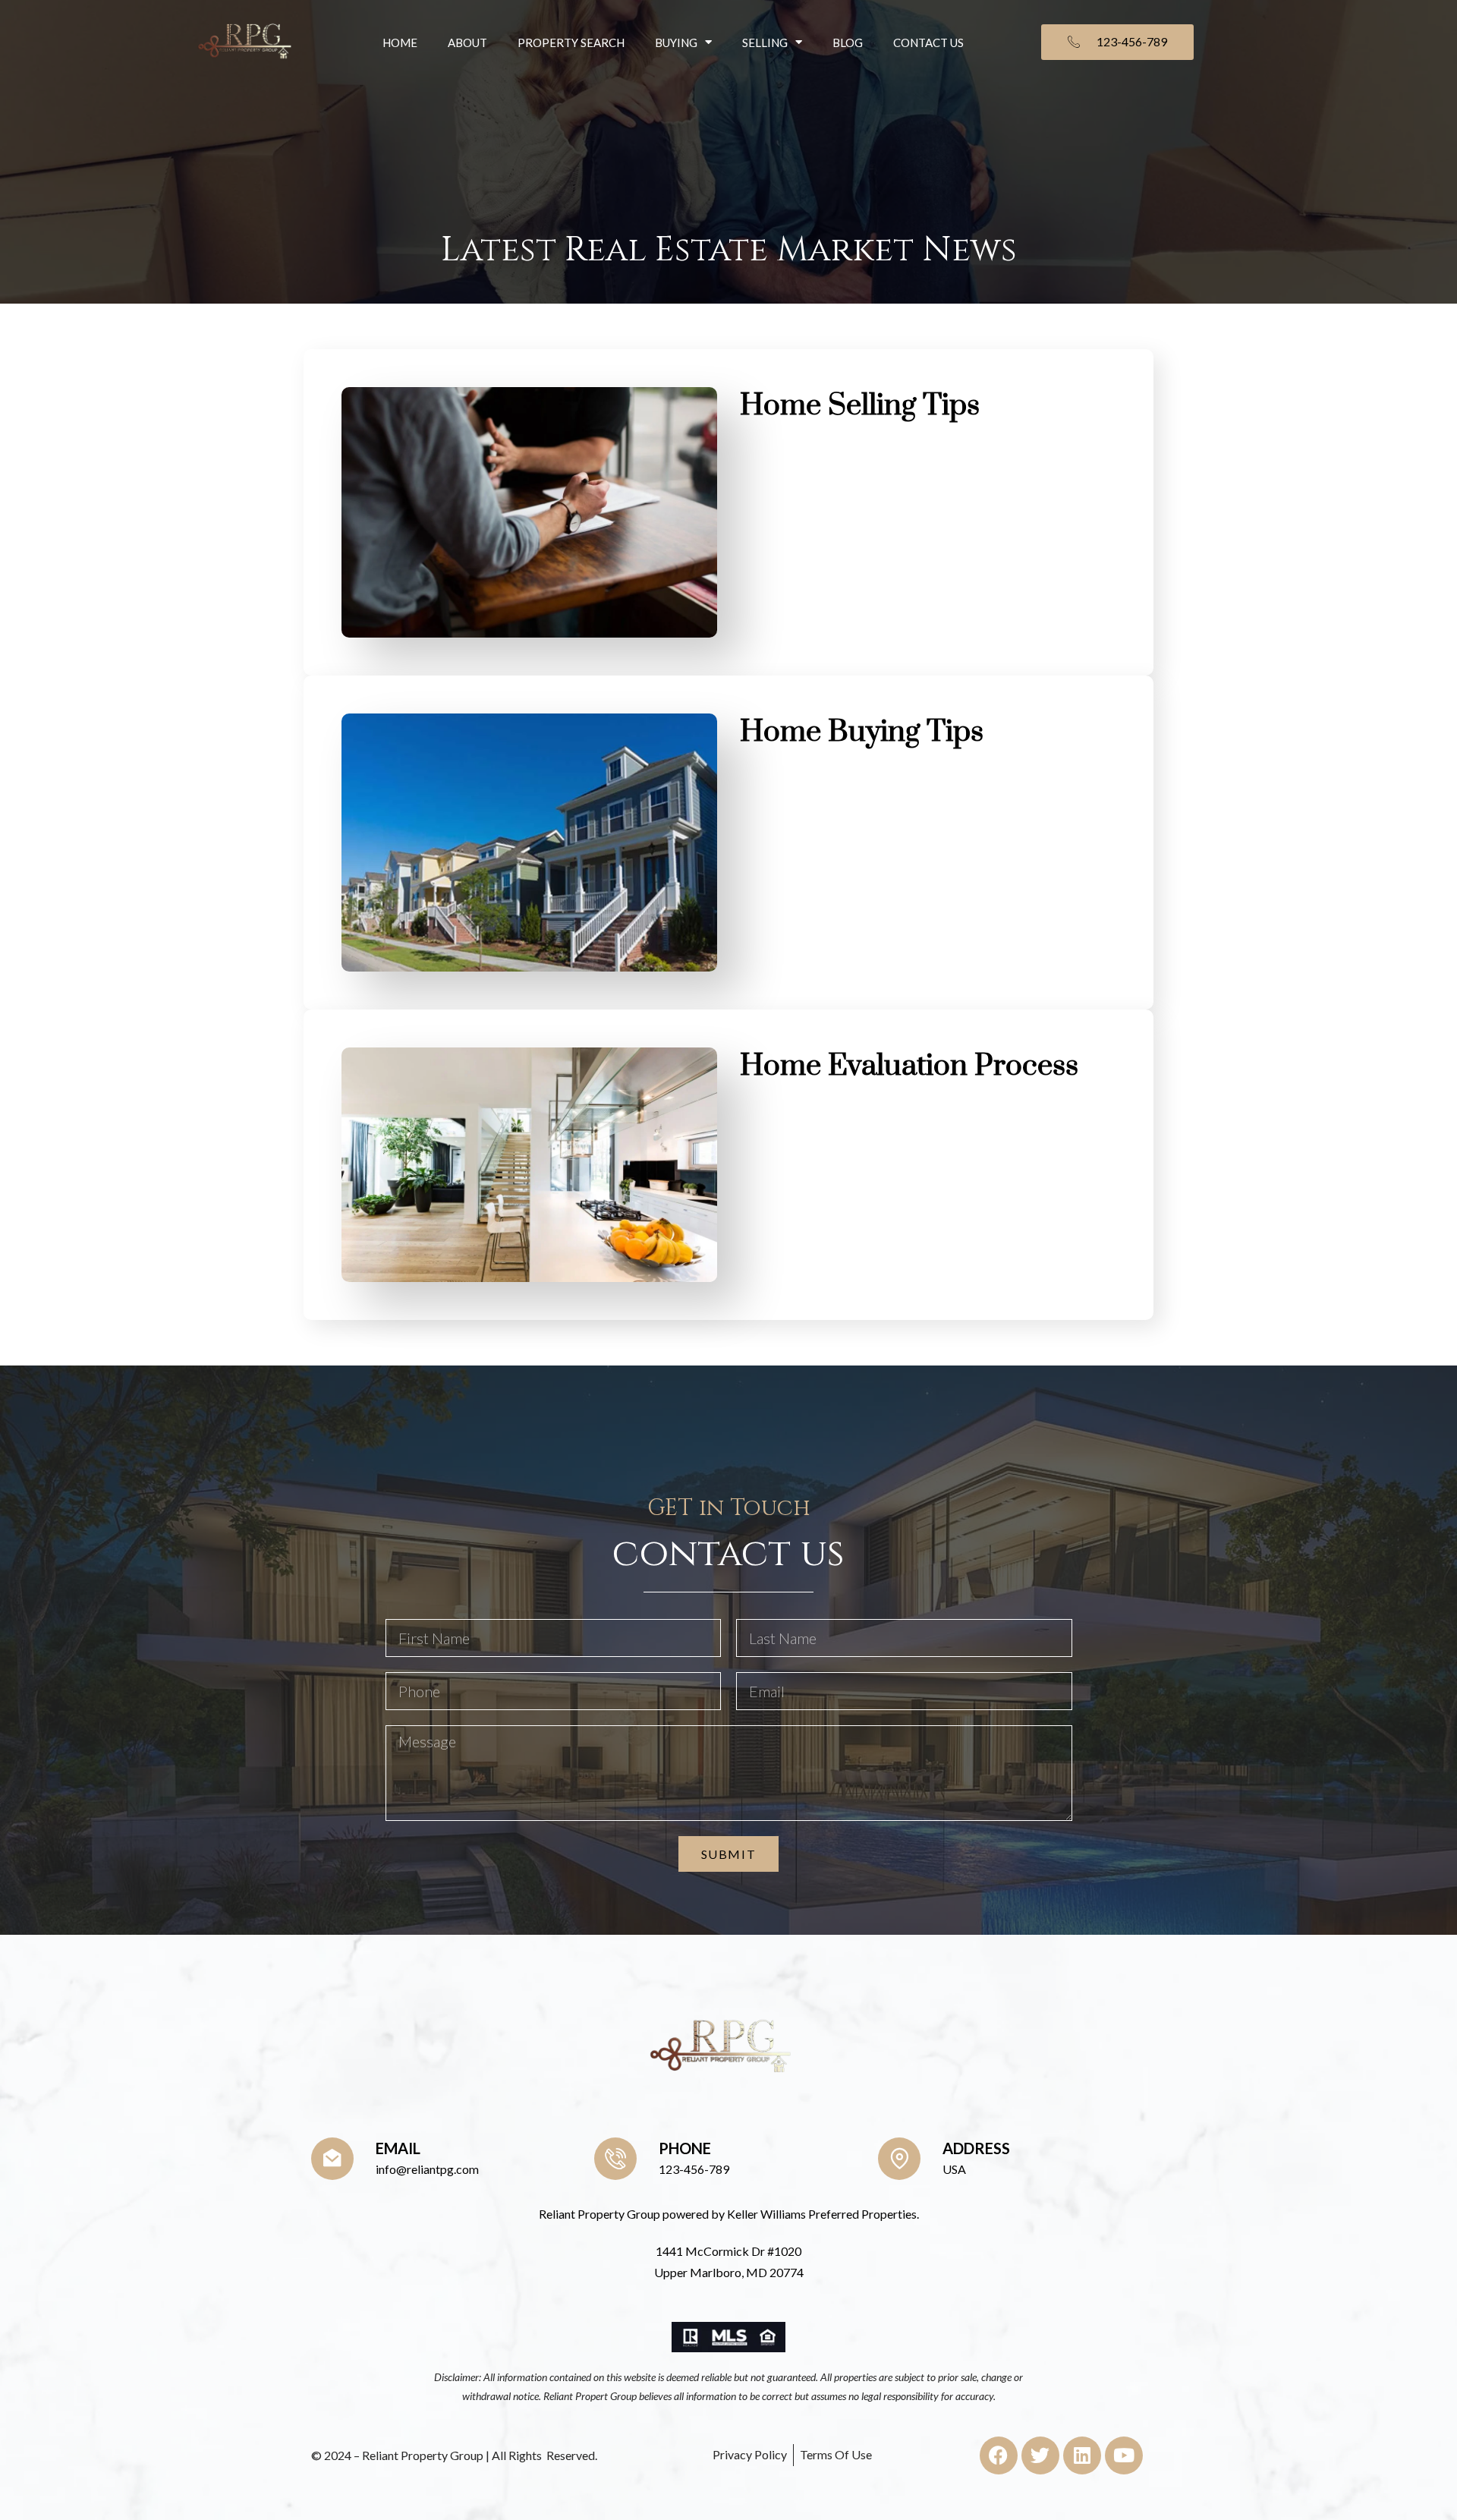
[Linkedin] (1082, 2455)
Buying (676, 43)
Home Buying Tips (862, 732)
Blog (848, 43)
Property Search (571, 43)
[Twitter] (1040, 2455)
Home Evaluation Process (909, 1066)
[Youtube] (1124, 2455)
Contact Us (928, 43)
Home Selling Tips (860, 406)
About (467, 43)
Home (400, 43)
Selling (765, 43)
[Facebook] (999, 2455)
